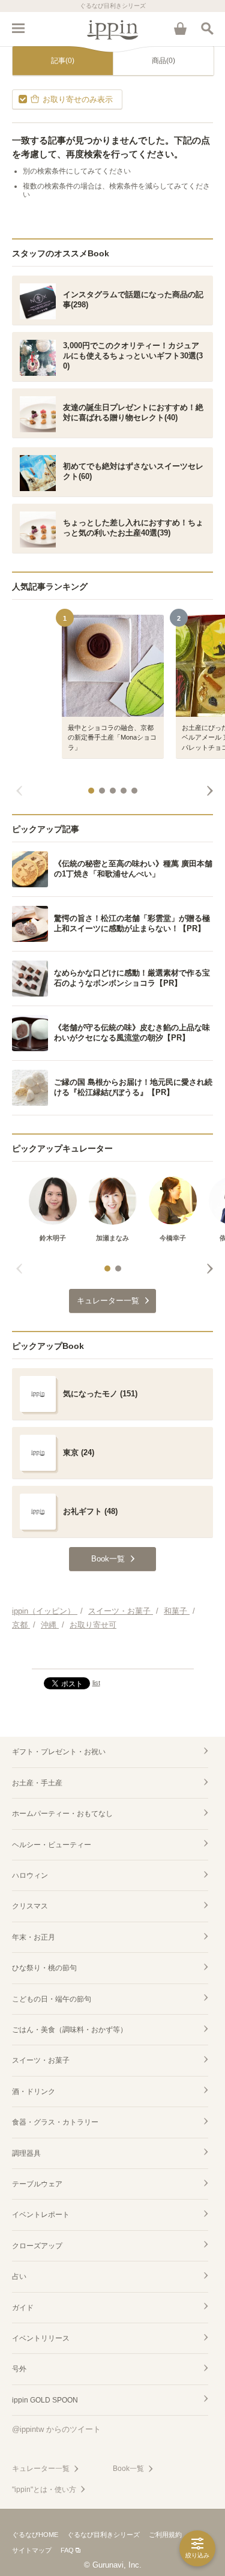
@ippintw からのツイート (56, 2429)
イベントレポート (41, 2215)
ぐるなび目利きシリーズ (103, 2535)
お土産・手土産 (37, 1783)
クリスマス (30, 1906)
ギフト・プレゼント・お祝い (59, 1752)
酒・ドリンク (34, 2092)
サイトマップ (32, 2550)
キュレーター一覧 (41, 2469)
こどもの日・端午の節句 (52, 1999)
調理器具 (26, 2153)
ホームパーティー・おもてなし (62, 1814)
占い (19, 2276)
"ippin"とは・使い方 (44, 2490)
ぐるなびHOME (35, 2535)
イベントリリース (41, 2338)
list (96, 1683)
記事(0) (63, 61)
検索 (207, 28)
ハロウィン (30, 1875)
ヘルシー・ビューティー (52, 1845)
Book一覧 (128, 2469)
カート (180, 28)
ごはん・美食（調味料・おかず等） (70, 2030)
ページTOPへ (112, 1654)
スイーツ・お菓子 (41, 2060)
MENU (18, 28)
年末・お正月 (34, 1937)
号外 (19, 2369)
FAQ (67, 2550)
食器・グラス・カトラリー (55, 2122)
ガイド (23, 2308)
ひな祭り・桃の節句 (44, 1968)
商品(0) (163, 61)
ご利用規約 (165, 2535)
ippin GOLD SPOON (45, 2400)
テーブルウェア (37, 2184)
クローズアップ (37, 2246)
